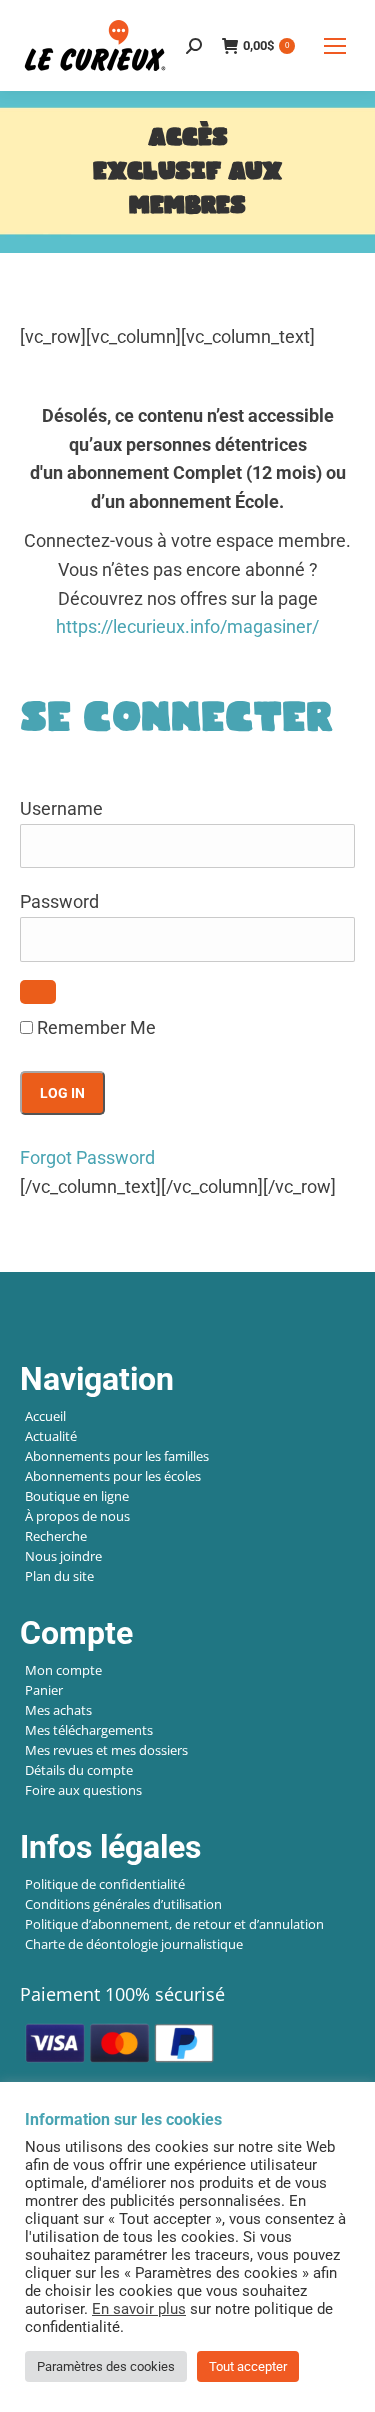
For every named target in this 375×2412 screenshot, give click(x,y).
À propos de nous (77, 1516)
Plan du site (59, 1576)
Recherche (56, 1536)
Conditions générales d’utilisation (123, 1904)
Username (61, 808)
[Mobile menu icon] (335, 46)
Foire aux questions (83, 1790)
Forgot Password (87, 1157)
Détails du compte (79, 1770)
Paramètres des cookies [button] (106, 2366)
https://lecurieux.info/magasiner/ (187, 626)
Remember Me (94, 1027)
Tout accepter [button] (248, 2366)
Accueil (45, 1416)
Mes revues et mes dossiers (106, 1750)
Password (59, 901)
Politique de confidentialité (105, 1884)
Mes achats (58, 1710)
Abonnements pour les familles (117, 1456)
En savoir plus (139, 2309)
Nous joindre (63, 1556)
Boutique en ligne (77, 1496)
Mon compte (63, 1670)
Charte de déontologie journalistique (134, 1944)
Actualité (51, 1436)
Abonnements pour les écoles (113, 1476)
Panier (44, 1690)
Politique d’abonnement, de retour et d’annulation (174, 1924)
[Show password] (38, 992)
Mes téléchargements (89, 1730)
